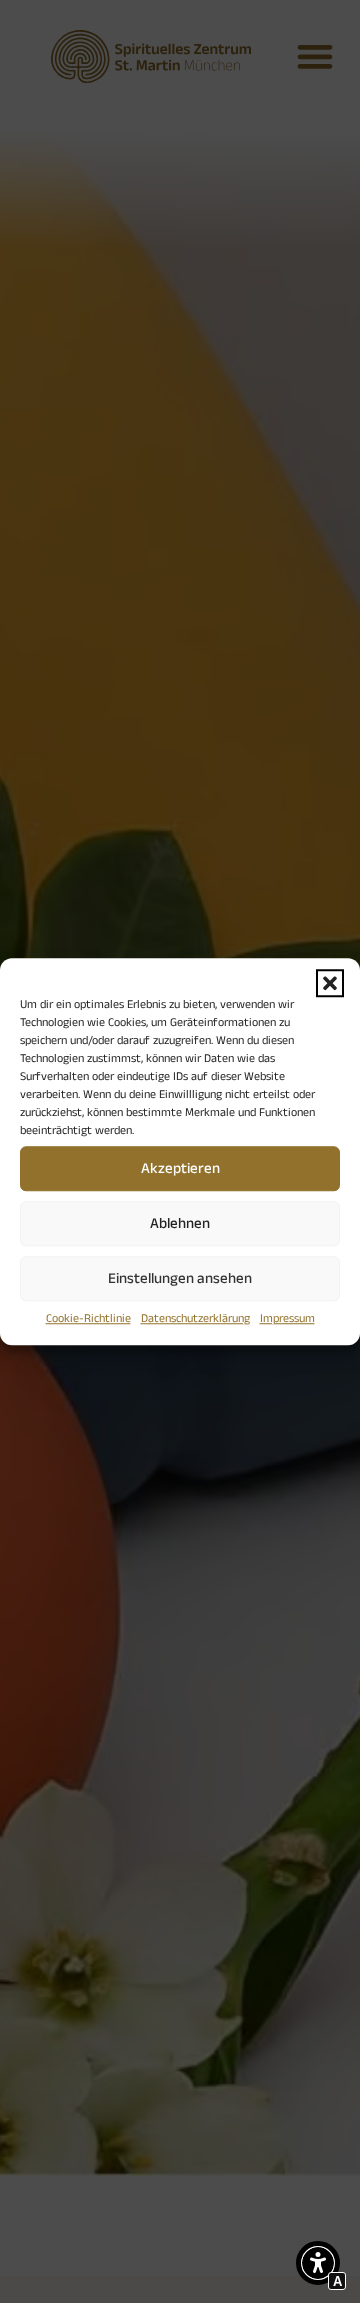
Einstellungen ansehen (180, 1277)
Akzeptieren (180, 1167)
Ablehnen (180, 1222)
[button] (330, 983)
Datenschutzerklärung (195, 1317)
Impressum (287, 1317)
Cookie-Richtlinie (88, 1317)
